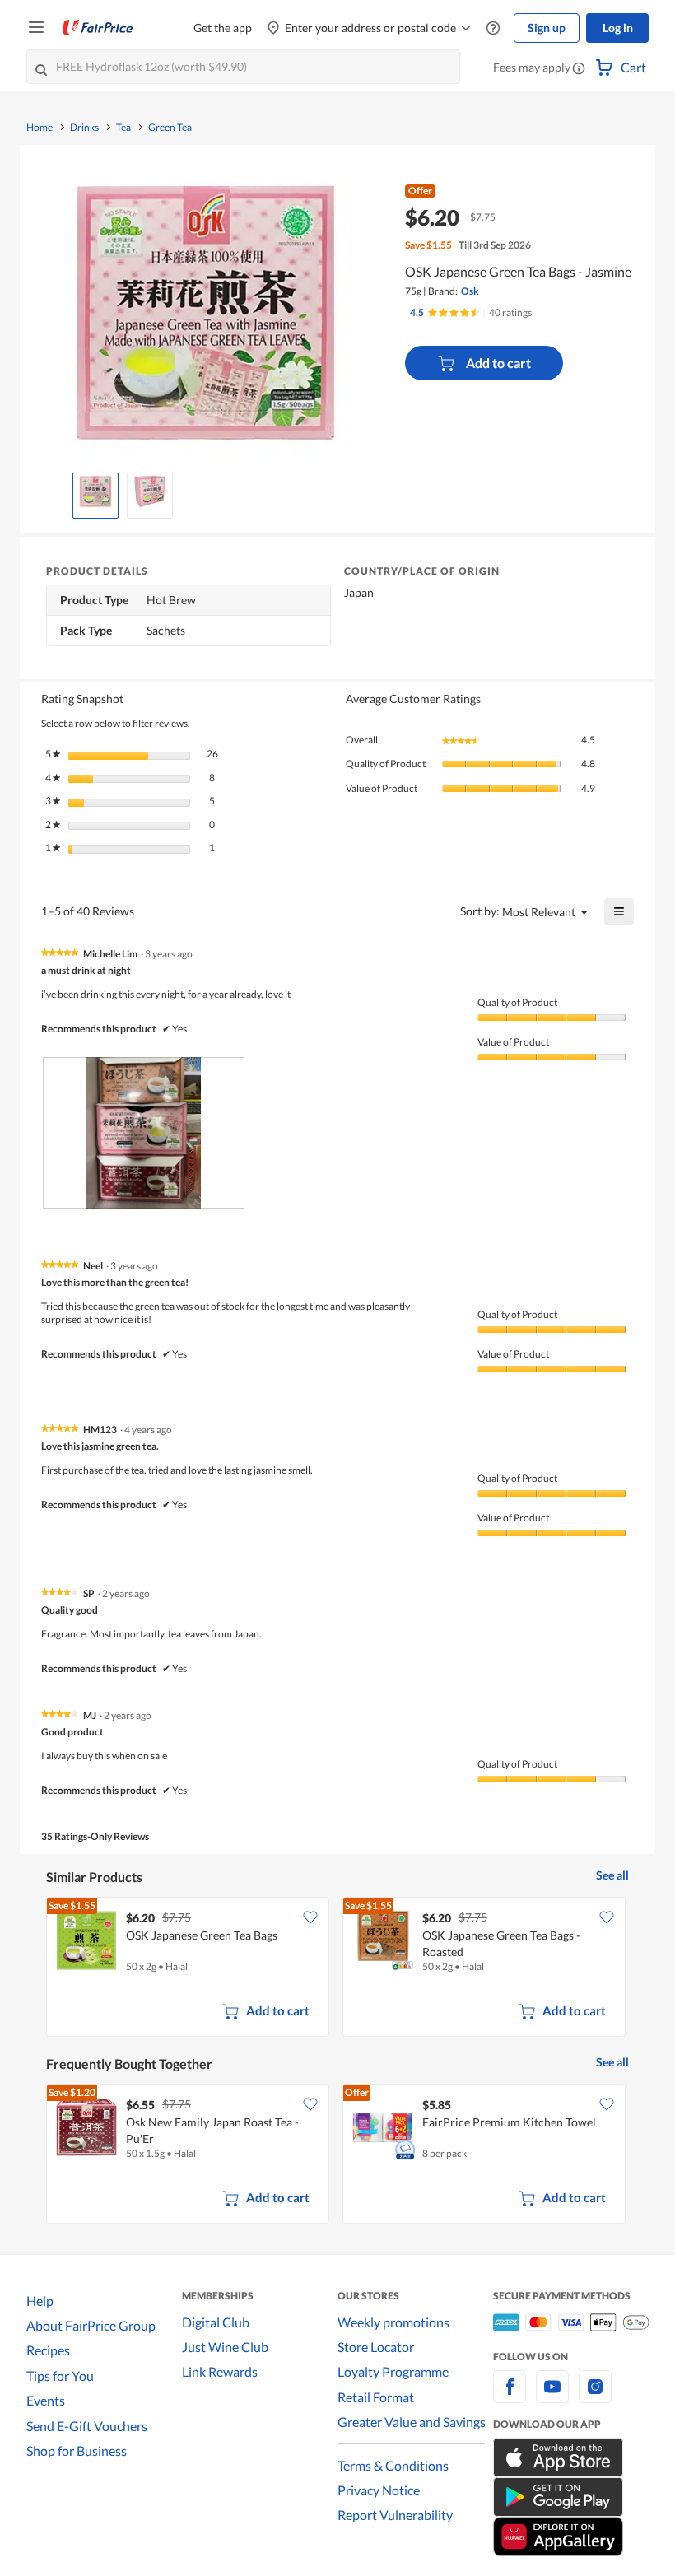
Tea (123, 128)
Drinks (84, 128)
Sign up (547, 28)
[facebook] (510, 2396)
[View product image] (95, 491)
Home (40, 128)
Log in (618, 28)
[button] (579, 69)
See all (612, 1875)
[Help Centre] (493, 28)
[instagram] (595, 2396)
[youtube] (552, 2396)
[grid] (337, 1968)
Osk (470, 291)
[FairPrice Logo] (98, 28)
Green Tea (170, 128)
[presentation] (144, 1133)
